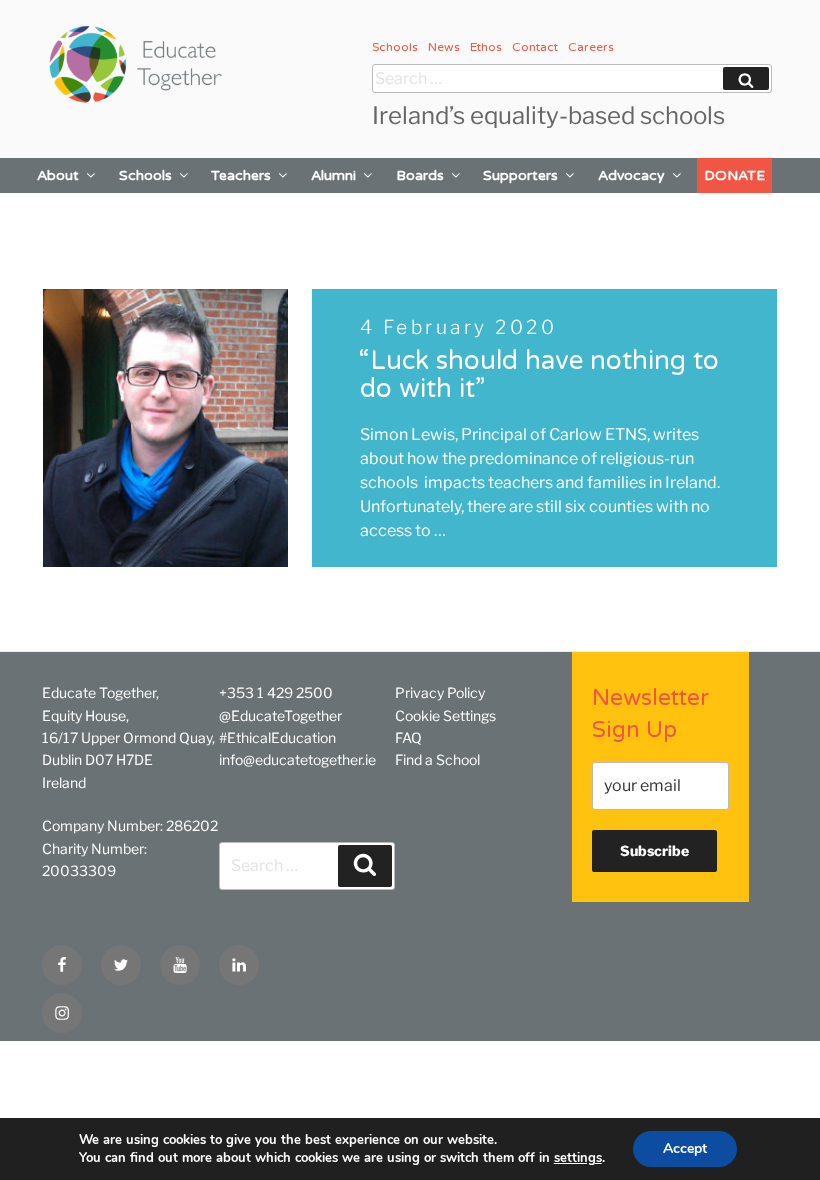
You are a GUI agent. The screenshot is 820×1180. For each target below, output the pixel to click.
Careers (591, 47)
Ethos (486, 47)
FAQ (408, 737)
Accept (685, 1148)
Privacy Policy (440, 692)
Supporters (520, 175)
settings (578, 1158)
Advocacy (631, 175)
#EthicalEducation (277, 737)
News (444, 47)
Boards (420, 175)
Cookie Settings (445, 715)
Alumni (333, 175)
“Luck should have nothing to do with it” (538, 375)
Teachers (241, 175)
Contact (535, 47)
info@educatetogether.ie (297, 759)
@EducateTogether (280, 715)
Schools (395, 47)
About (58, 175)
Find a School (437, 759)
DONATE (734, 175)
